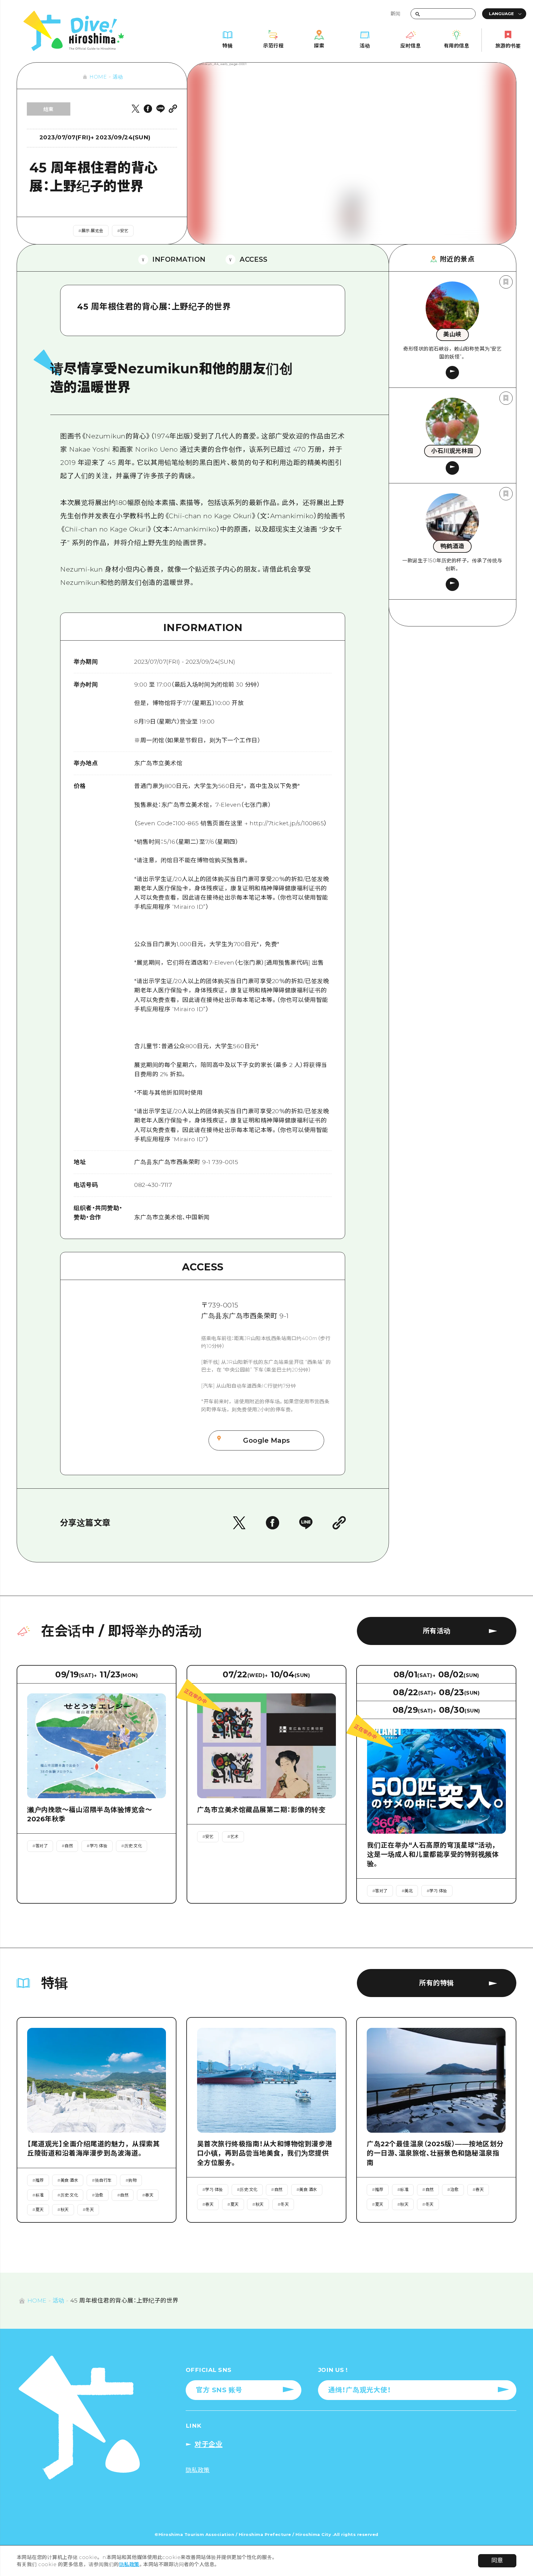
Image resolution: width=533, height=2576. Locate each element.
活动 (118, 77)
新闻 (396, 14)
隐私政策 (129, 2564)
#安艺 (123, 231)
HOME (98, 77)
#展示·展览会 (91, 231)
